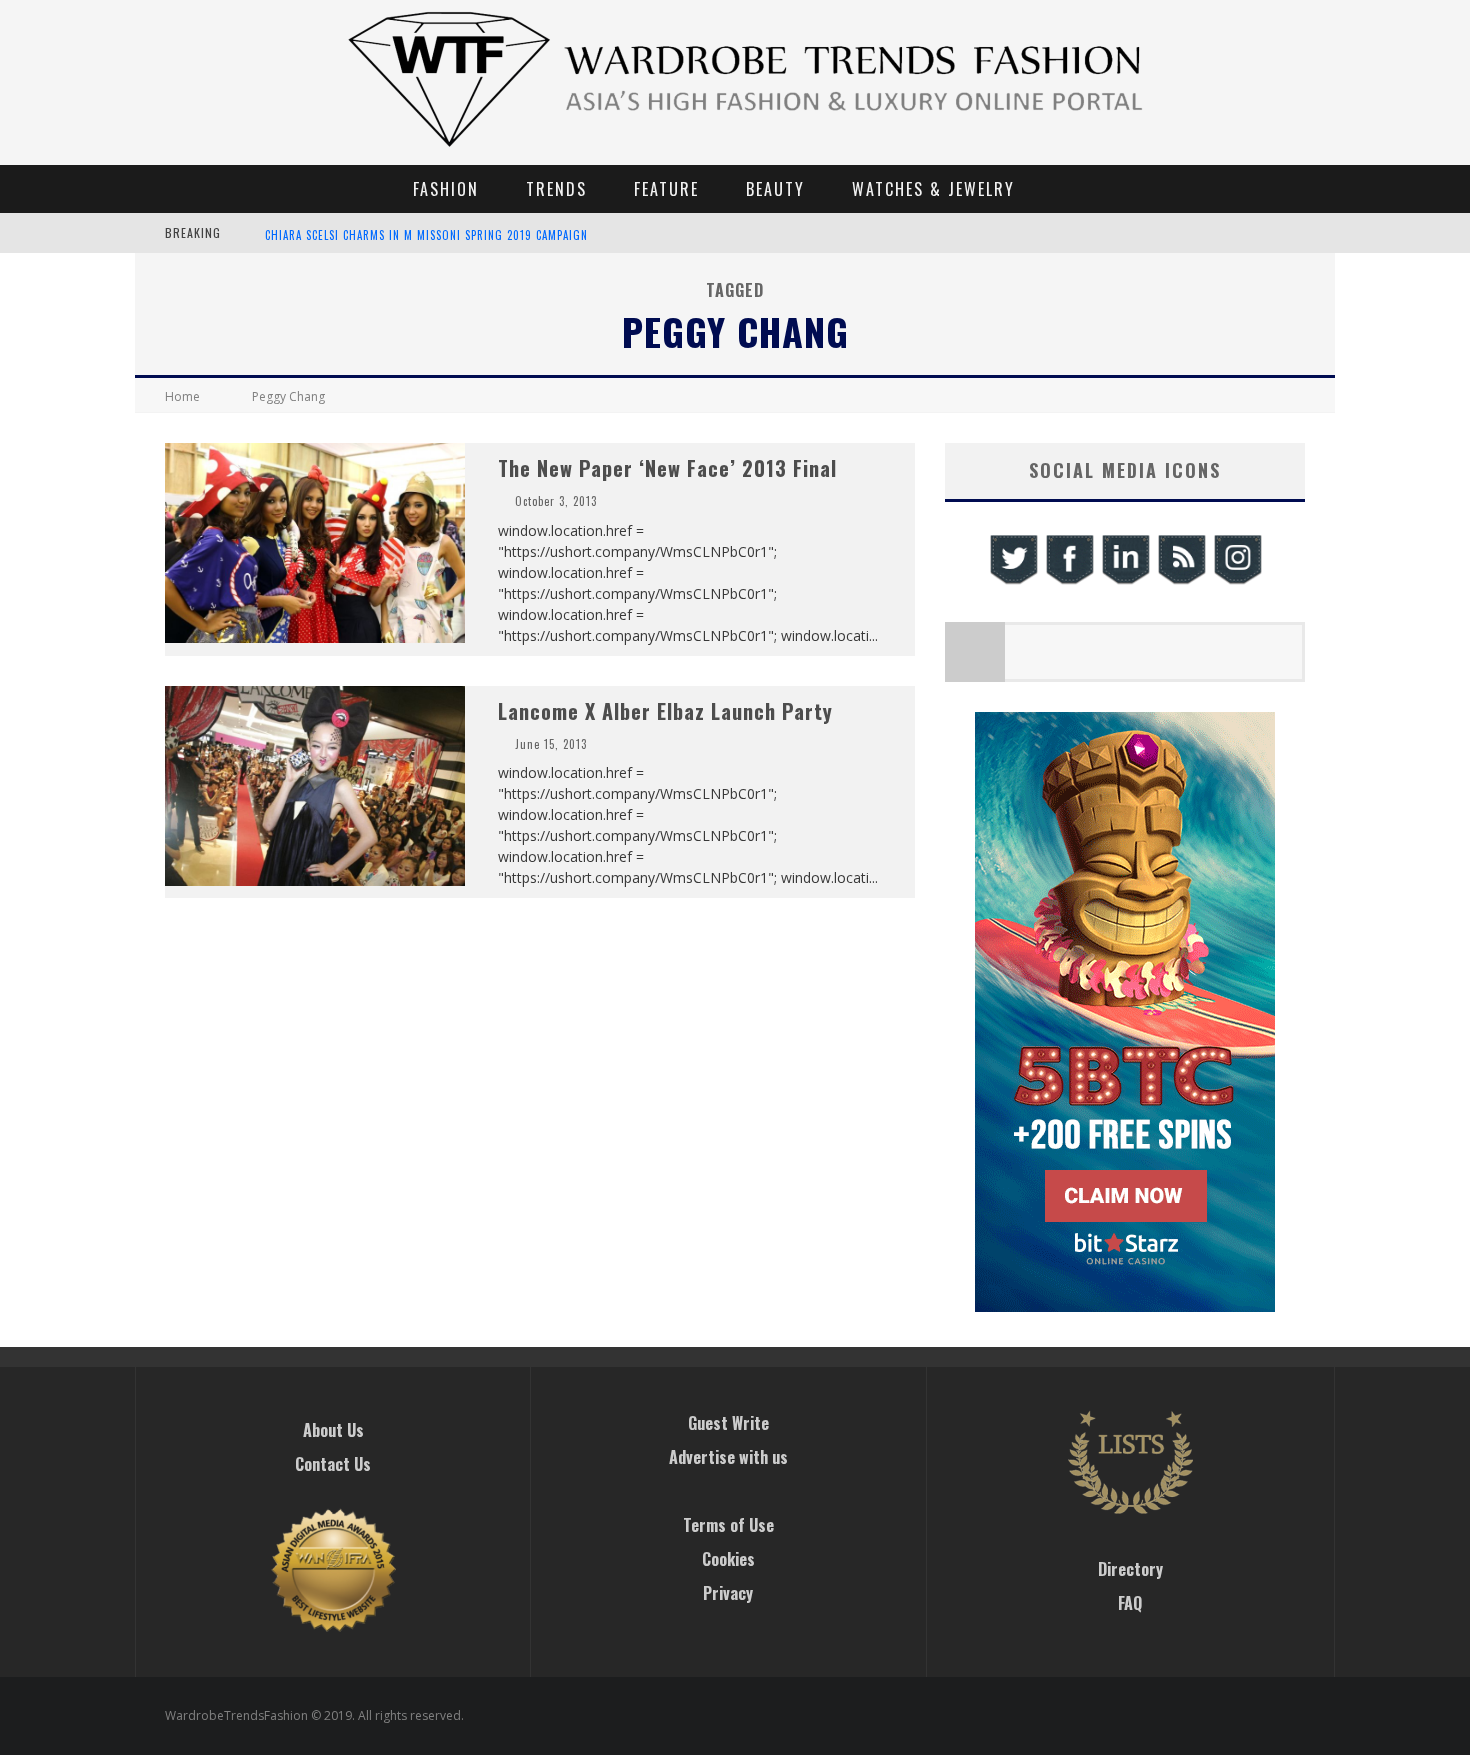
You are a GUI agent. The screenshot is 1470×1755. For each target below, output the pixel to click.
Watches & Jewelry (933, 189)
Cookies (728, 1559)
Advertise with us (728, 1457)
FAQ (1130, 1603)
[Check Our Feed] (1181, 581)
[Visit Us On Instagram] (1237, 581)
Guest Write (728, 1423)
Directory (1130, 1569)
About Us (333, 1430)
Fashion (446, 189)
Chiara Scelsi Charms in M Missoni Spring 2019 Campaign (426, 235)
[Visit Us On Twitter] (1013, 581)
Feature (666, 189)
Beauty (775, 189)
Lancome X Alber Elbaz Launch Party (665, 711)
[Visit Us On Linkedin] (1125, 581)
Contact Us (333, 1464)
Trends (556, 189)
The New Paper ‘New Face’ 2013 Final (667, 468)
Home (182, 396)
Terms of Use (728, 1525)
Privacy (728, 1593)
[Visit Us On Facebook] (1069, 581)
